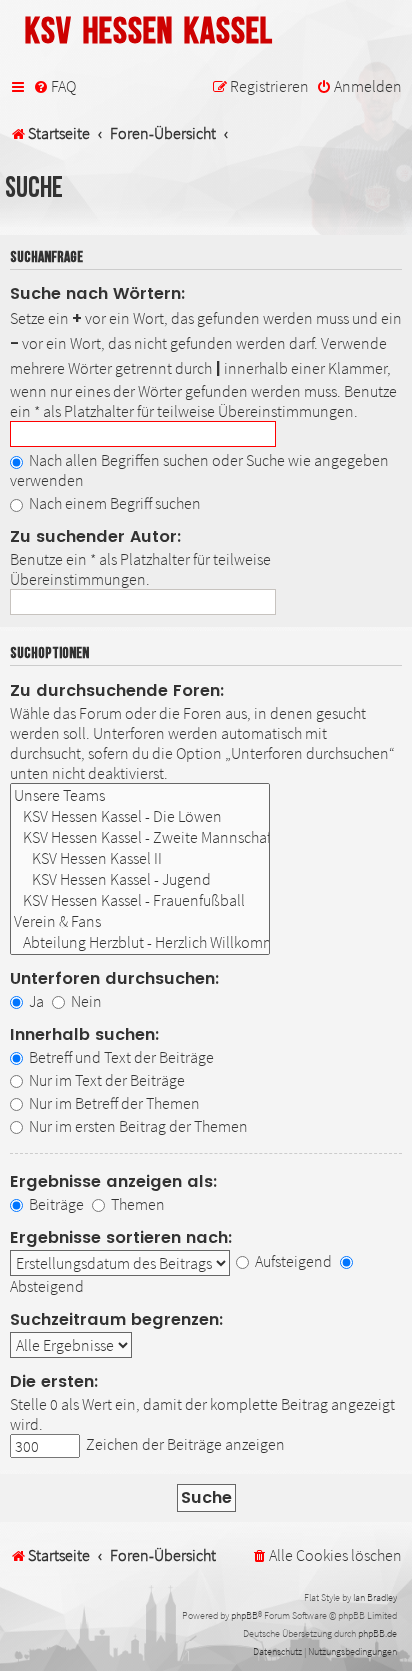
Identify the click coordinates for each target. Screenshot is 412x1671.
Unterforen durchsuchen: (115, 978)
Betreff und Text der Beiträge (120, 1057)
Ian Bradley (375, 1597)
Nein (85, 1001)
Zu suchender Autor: (96, 536)
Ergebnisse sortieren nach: (121, 1237)
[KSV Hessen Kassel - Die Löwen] (140, 816)
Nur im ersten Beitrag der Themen (137, 1126)
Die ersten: (54, 1381)
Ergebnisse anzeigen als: (114, 1181)
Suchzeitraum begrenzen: (117, 1319)
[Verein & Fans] (140, 921)
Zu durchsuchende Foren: (117, 690)
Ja (35, 1001)
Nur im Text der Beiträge (105, 1080)
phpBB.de (377, 1633)
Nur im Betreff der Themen (113, 1103)
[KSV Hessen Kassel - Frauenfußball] (140, 900)
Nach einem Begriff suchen (113, 503)
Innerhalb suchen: (85, 1034)
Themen (136, 1204)
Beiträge (55, 1204)
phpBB (244, 1615)
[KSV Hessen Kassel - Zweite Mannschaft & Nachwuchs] (140, 837)
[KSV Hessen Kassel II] (140, 858)
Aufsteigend (292, 1261)
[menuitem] (54, 87)
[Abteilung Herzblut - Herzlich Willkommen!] (140, 942)
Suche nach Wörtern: (98, 293)
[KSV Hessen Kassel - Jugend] (140, 879)
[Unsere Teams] (140, 795)
